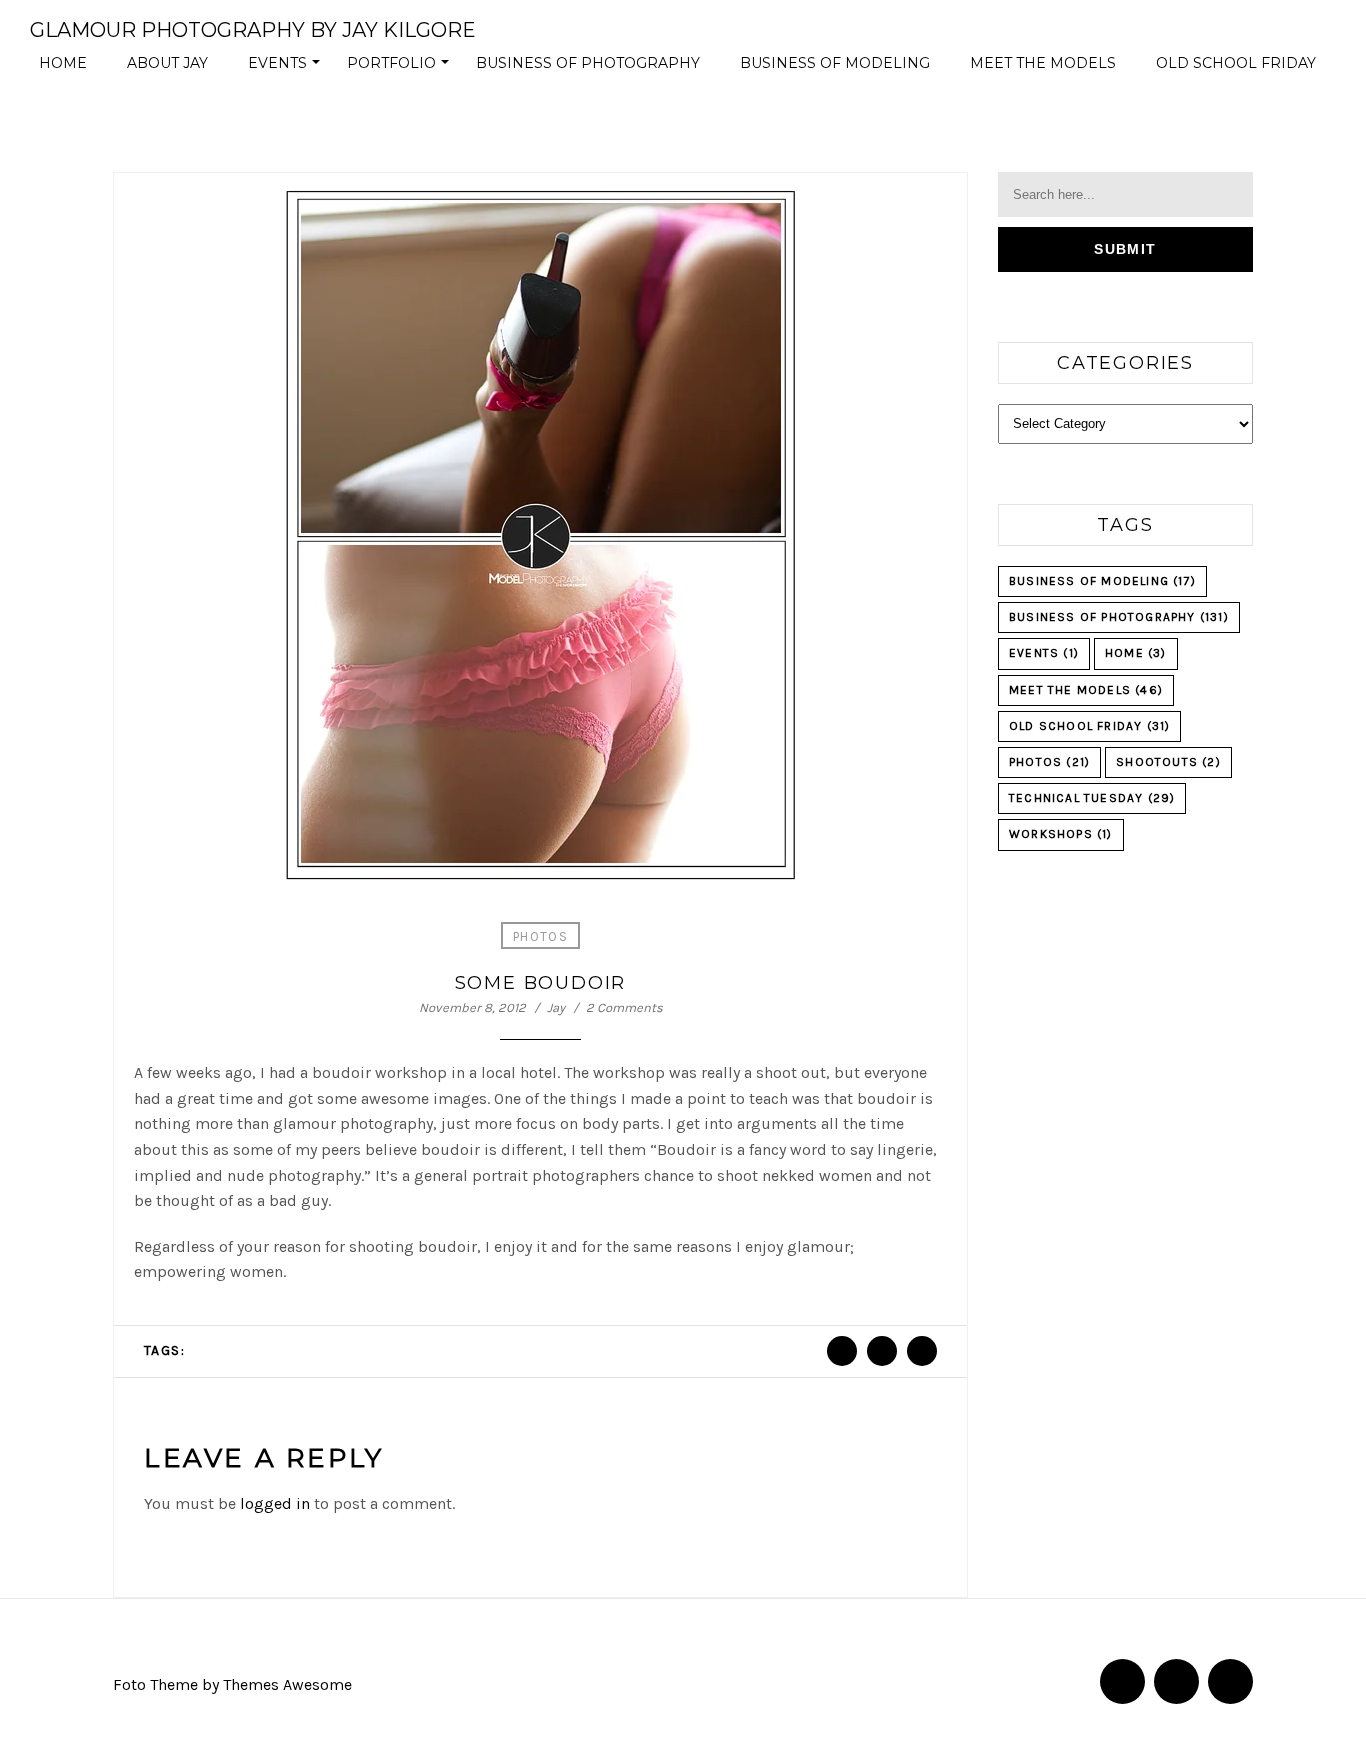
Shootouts (1168, 762)
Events (287, 68)
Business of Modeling (835, 63)
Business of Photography (588, 63)
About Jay (167, 63)
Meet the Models (1043, 63)
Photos (540, 936)
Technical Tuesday (1092, 798)
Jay (556, 1007)
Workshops (1061, 834)
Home (63, 63)
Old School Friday (1236, 63)
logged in (275, 1503)
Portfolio (401, 68)
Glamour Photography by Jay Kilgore (253, 30)
